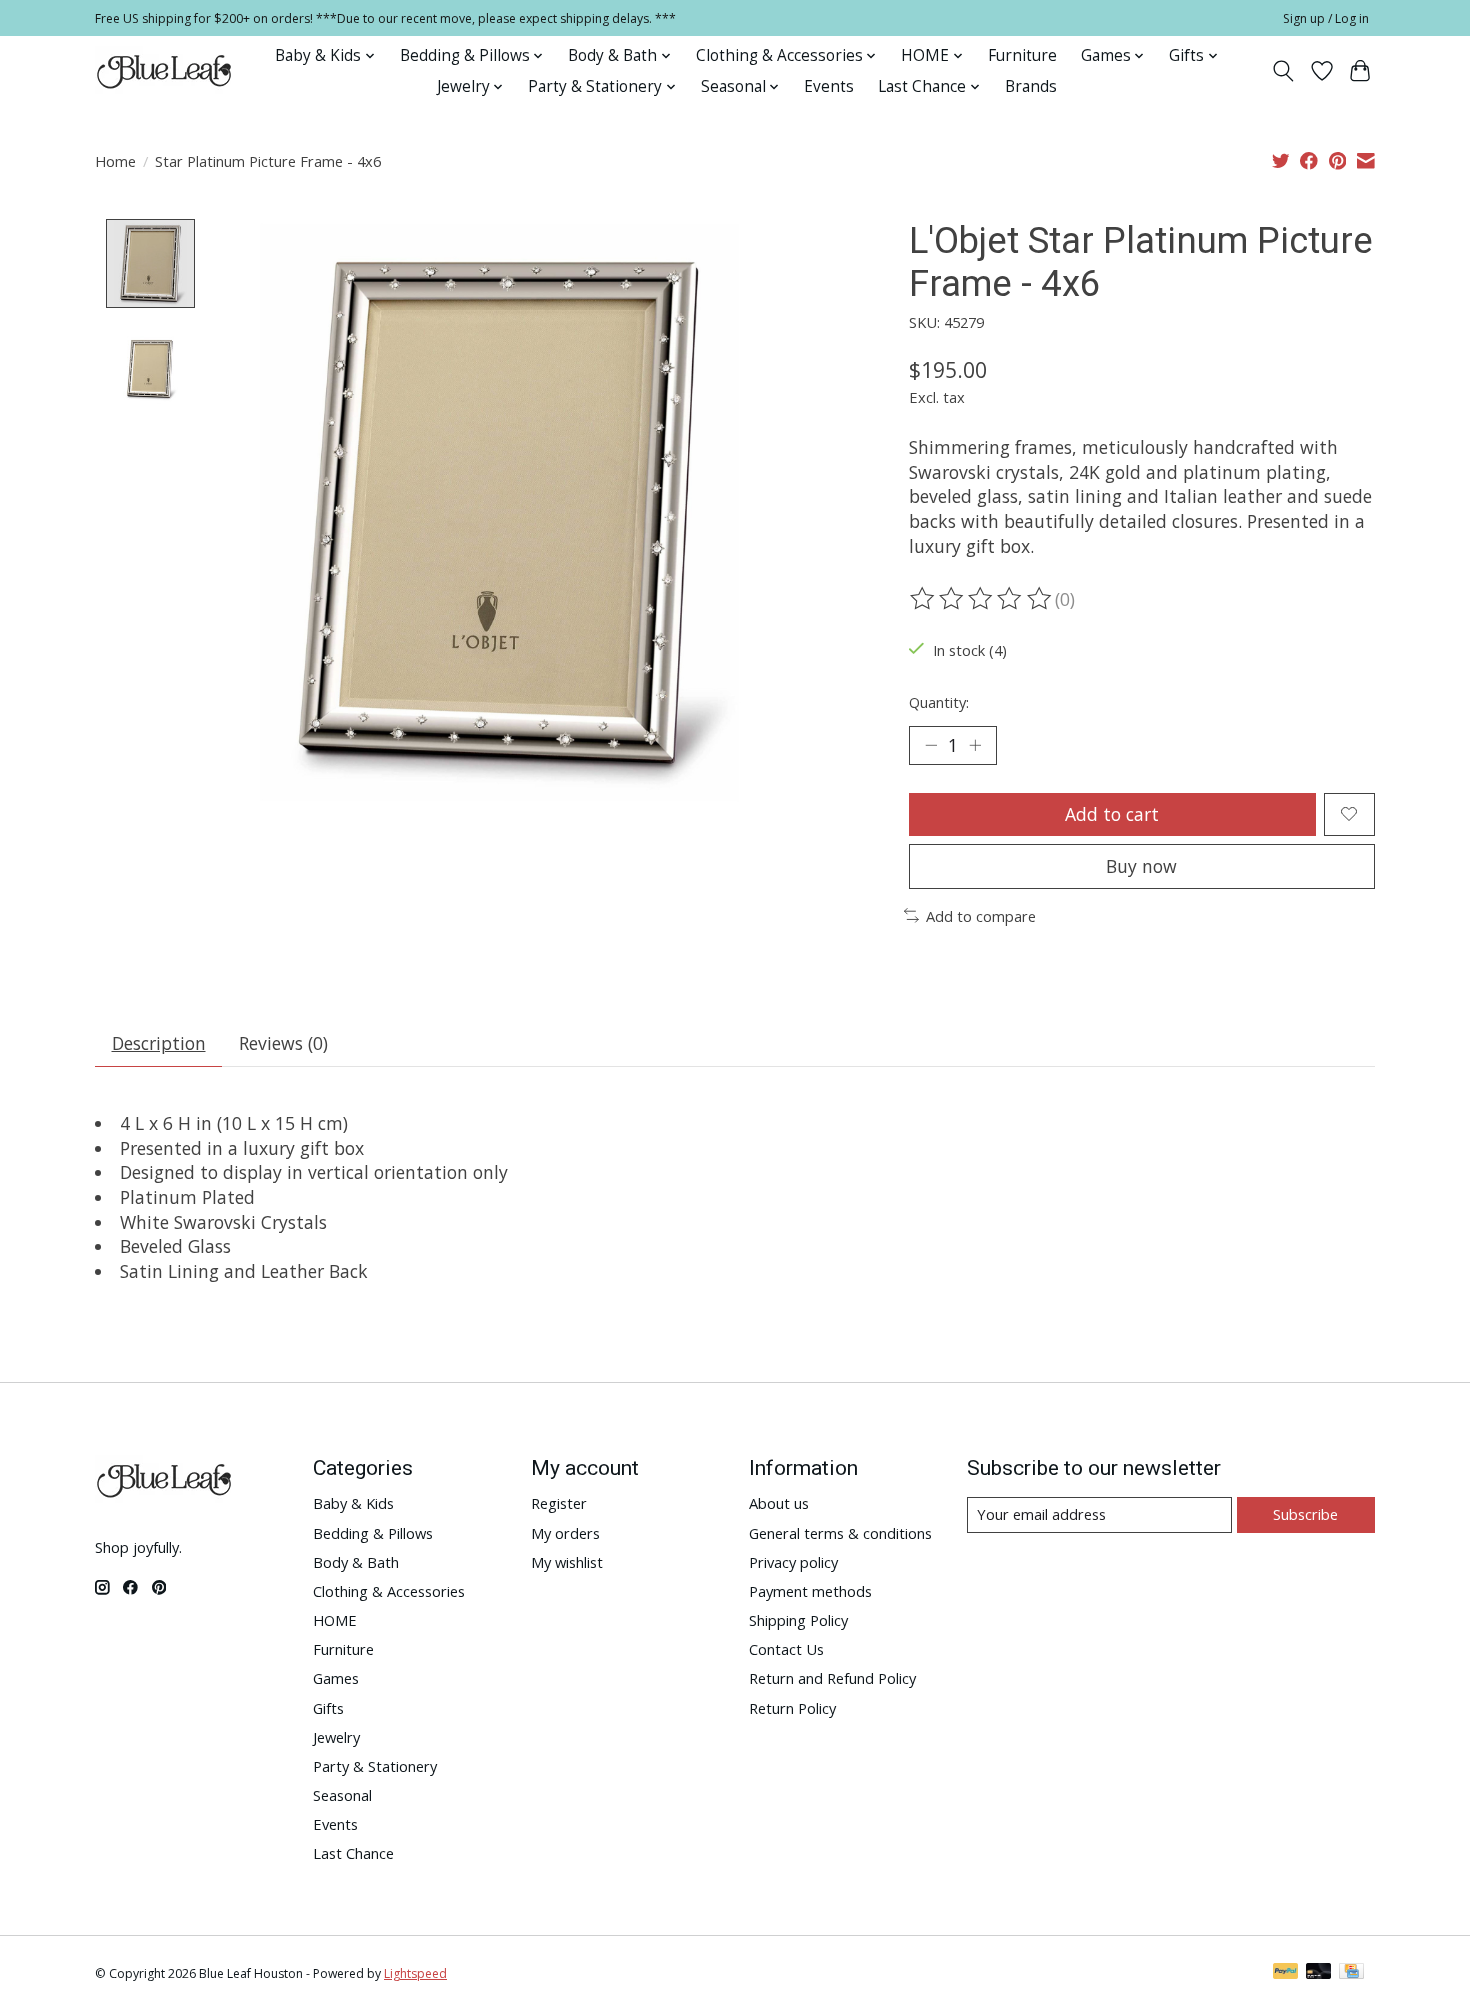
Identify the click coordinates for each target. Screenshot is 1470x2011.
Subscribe (1305, 1514)
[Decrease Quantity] (931, 745)
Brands (1031, 86)
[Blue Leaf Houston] (165, 71)
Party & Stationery (375, 1766)
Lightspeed (415, 1973)
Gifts (328, 1708)
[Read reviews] (982, 599)
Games (336, 1678)
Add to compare (981, 916)
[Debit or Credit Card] (1319, 1973)
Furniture (1022, 55)
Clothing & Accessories (389, 1591)
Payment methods (810, 1591)
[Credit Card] (1351, 1973)
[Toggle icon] (1283, 71)
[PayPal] (1286, 1973)
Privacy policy (793, 1562)
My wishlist (567, 1562)
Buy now (1141, 866)
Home (115, 161)
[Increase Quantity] (975, 745)
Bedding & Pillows (373, 1533)
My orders (565, 1533)
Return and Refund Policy (832, 1678)
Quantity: (939, 702)
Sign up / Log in (1326, 18)
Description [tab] (159, 1043)
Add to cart (1112, 814)
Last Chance (353, 1853)
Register (559, 1503)
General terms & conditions (840, 1533)
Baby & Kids (353, 1503)
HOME (335, 1620)
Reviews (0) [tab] (283, 1043)
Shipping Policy (798, 1620)
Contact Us (786, 1649)
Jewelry (336, 1737)
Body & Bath (356, 1562)
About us (779, 1503)
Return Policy (792, 1708)
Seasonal (342, 1795)
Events (829, 86)
